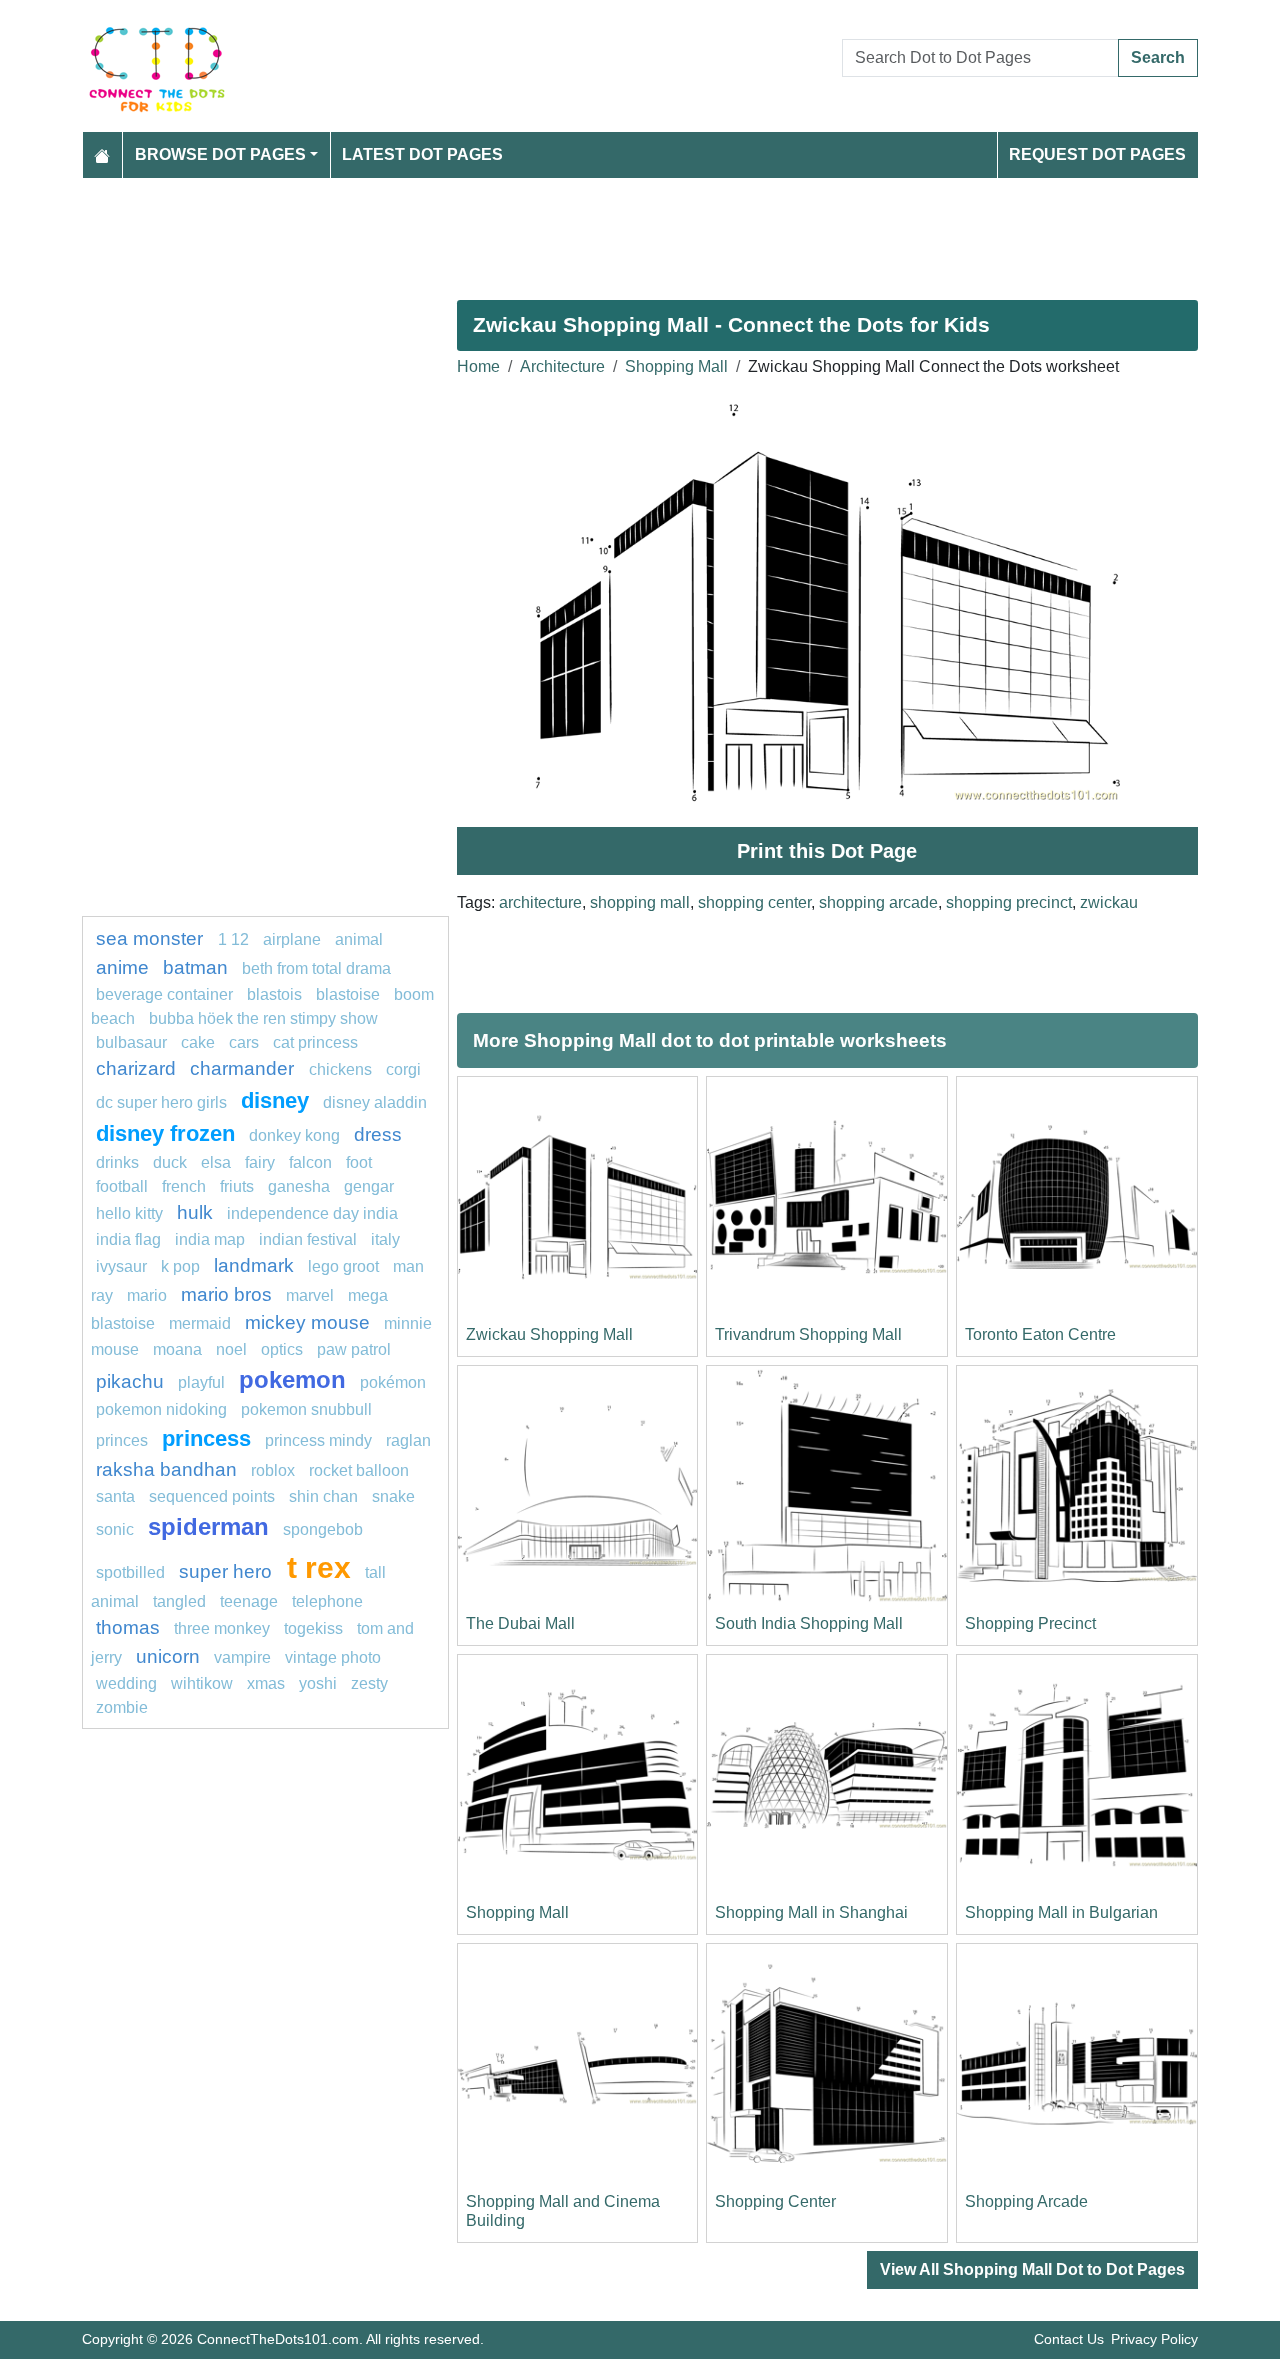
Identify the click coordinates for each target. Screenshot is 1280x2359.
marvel (310, 1295)
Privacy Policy (1154, 2339)
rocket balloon (359, 1470)
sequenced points (212, 1496)
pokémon (393, 1382)
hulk (195, 1212)
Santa (115, 1496)
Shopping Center (775, 2201)
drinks (117, 1162)
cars (244, 1042)
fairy (260, 1162)
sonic (115, 1529)
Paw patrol (354, 1349)
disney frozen (165, 1133)
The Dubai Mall (520, 1623)
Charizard (136, 1068)
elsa (216, 1162)
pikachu (130, 1381)
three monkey (222, 1628)
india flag (128, 1239)
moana (177, 1349)
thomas (128, 1627)
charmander (244, 1068)
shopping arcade (878, 902)
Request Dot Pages (1097, 154)
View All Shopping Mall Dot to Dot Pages (1032, 2269)
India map (210, 1239)
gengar (369, 1186)
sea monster (152, 938)
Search (1158, 57)
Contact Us (1069, 2339)
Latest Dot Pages (422, 154)
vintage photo (333, 1657)
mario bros (226, 1294)
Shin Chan (323, 1496)
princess (206, 1438)
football (122, 1186)
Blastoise (348, 994)
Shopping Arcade (1026, 2201)
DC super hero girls (161, 1102)
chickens (340, 1069)
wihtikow (202, 1683)
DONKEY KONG (294, 1135)
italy (385, 1239)
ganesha (299, 1186)
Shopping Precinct (1030, 1623)
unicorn (168, 1656)
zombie (122, 1707)
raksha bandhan (166, 1469)
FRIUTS (237, 1186)
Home (478, 366)
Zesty (369, 1683)
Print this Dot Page (827, 851)
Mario (147, 1295)
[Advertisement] (640, 231)
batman (195, 967)
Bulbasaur (131, 1042)
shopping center (754, 902)
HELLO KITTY (129, 1213)
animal (359, 939)
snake (393, 1496)
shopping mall (640, 902)
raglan (408, 1440)
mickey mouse (307, 1322)
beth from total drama (316, 968)
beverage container (164, 994)
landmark (254, 1265)
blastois (274, 994)
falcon (310, 1162)
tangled (179, 1601)
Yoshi (318, 1683)
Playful (201, 1382)
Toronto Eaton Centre (1040, 1334)
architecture (540, 902)
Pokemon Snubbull (306, 1409)
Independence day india (312, 1213)
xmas (266, 1683)
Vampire (242, 1657)
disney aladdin (375, 1102)
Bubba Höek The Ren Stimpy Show (263, 1018)
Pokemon (292, 1379)
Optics (282, 1349)
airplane (292, 939)
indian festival (308, 1239)
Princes (122, 1440)
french (184, 1186)
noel (231, 1349)
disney (275, 1100)
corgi (403, 1069)
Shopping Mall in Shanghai (811, 1912)
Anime (122, 967)
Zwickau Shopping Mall (549, 1334)
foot (359, 1162)
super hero (228, 1571)
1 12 (233, 939)
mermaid (200, 1323)
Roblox (273, 1470)
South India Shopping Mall (809, 1623)
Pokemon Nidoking (161, 1409)
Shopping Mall (676, 366)
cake (198, 1042)
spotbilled (130, 1572)
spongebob (323, 1529)
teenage (249, 1601)
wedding (126, 1683)
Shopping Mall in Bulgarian (1061, 1912)
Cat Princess (315, 1042)
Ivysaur (121, 1266)
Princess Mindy (318, 1440)
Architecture (562, 366)
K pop (180, 1266)
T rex (319, 1567)
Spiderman (208, 1526)
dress (378, 1134)
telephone (327, 1601)
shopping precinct (1009, 902)
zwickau (1109, 902)
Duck (170, 1162)
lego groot (343, 1266)
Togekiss (313, 1628)
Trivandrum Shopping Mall (808, 1334)
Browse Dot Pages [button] (220, 154)
